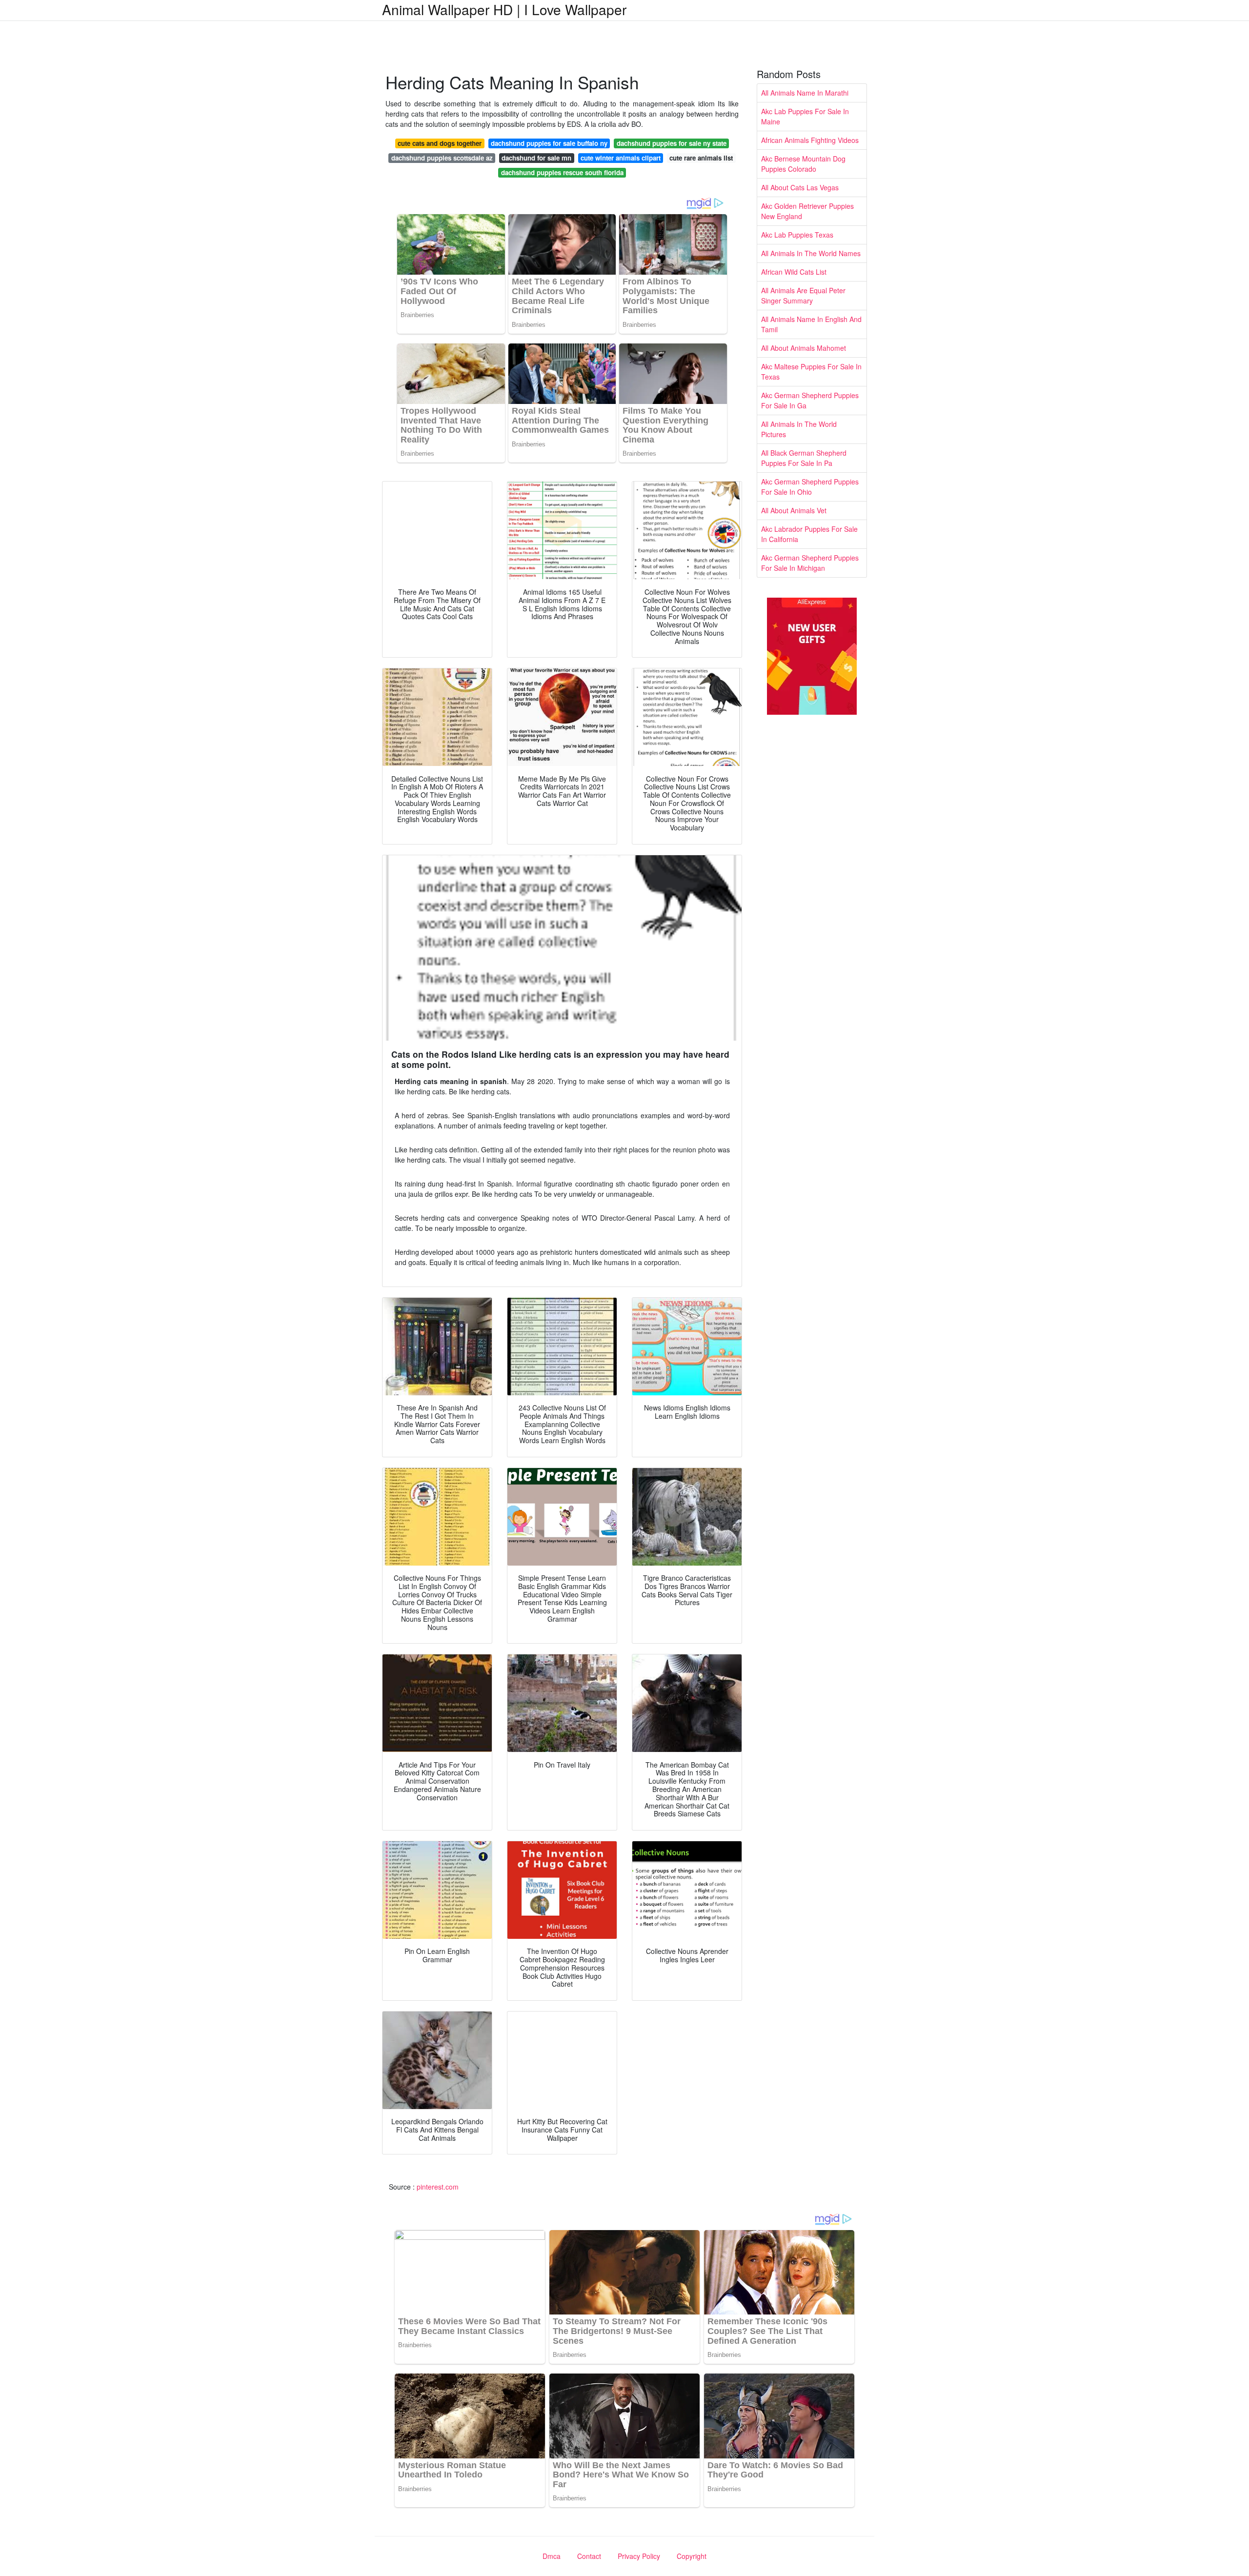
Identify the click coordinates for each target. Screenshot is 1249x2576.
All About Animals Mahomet (804, 348)
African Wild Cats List (794, 272)
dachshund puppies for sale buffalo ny (549, 143)
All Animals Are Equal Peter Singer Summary (803, 295)
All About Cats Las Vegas (800, 187)
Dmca (552, 2556)
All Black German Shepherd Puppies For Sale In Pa (804, 458)
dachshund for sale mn (536, 158)
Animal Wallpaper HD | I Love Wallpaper (504, 9)
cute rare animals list (701, 158)
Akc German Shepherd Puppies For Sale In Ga (810, 400)
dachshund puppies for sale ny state (672, 143)
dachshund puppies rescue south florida (562, 172)
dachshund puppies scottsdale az (442, 158)
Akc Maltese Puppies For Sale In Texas (811, 372)
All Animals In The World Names (811, 253)
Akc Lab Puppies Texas (797, 235)
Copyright (692, 2556)
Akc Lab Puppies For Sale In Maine (805, 116)
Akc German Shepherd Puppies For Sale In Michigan (810, 563)
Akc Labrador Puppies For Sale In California (809, 534)
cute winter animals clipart (621, 158)
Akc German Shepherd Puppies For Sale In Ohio (810, 487)
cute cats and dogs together (440, 143)
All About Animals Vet (794, 510)
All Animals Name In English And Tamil (811, 324)
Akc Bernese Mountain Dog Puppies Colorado (803, 164)
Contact (589, 2556)
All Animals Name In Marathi (805, 93)
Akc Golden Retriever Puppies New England (807, 211)
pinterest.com (438, 2187)
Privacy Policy (639, 2556)
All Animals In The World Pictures (799, 429)
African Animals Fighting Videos (810, 140)
